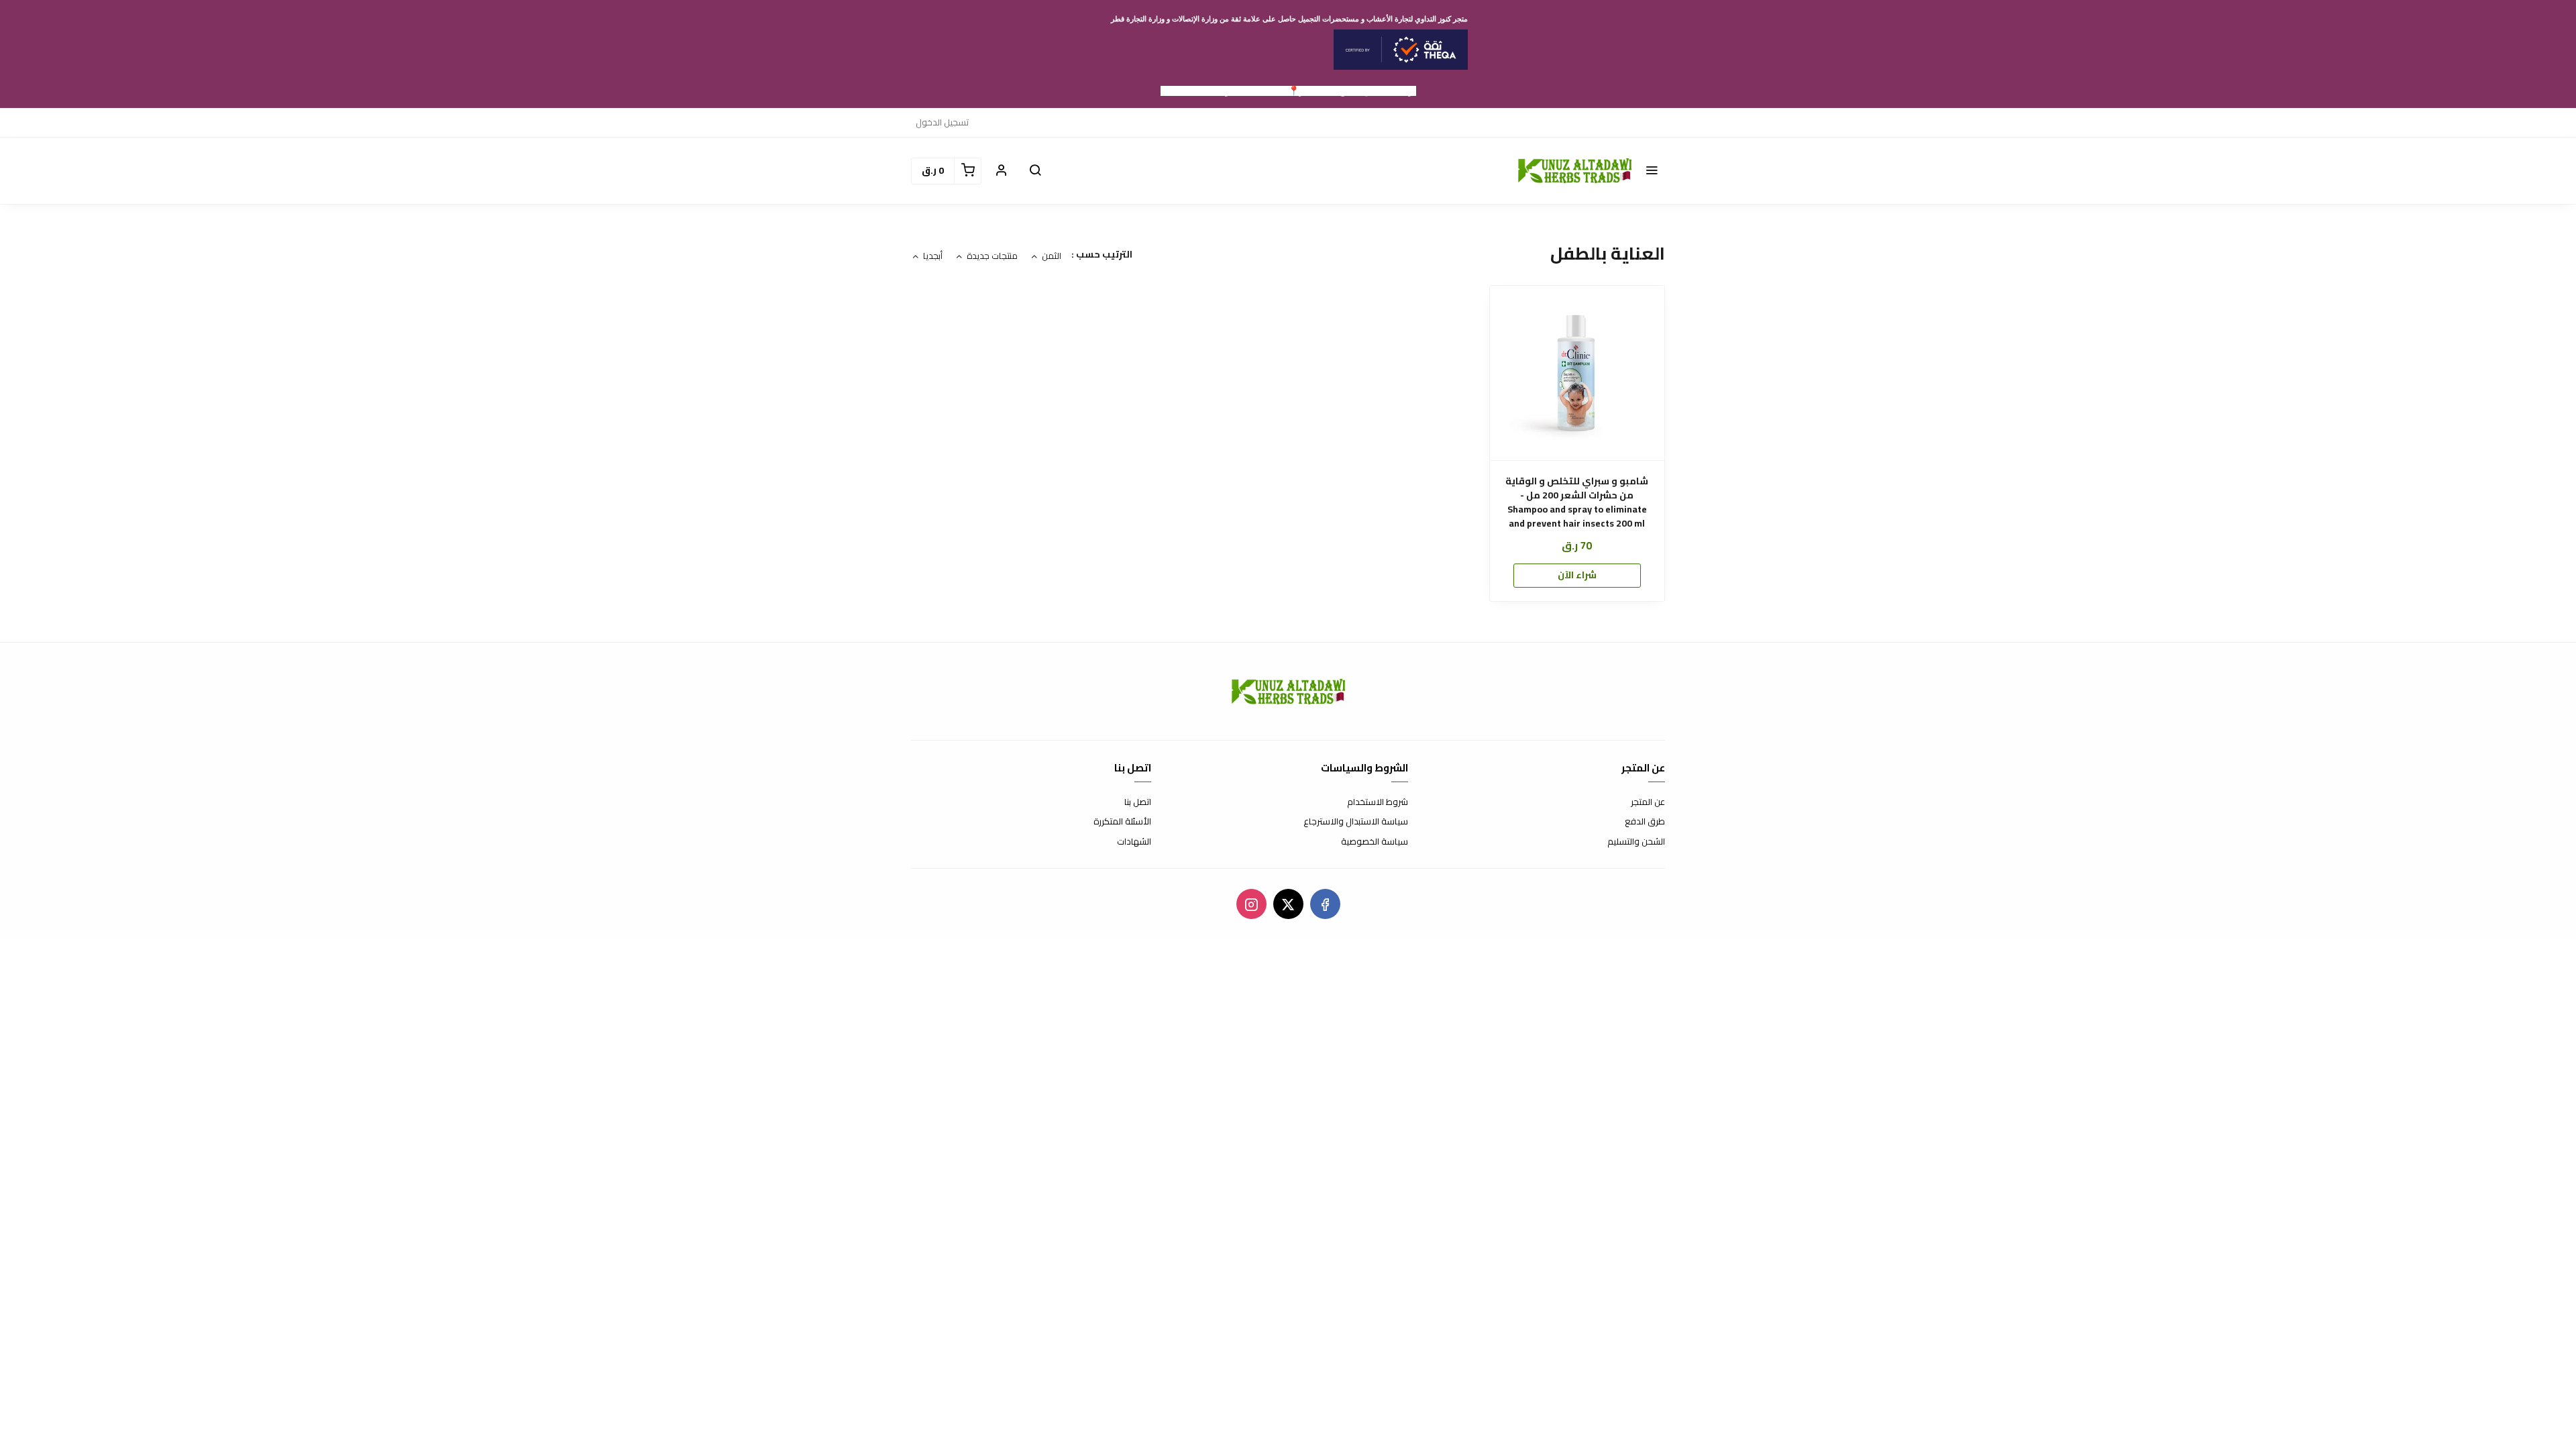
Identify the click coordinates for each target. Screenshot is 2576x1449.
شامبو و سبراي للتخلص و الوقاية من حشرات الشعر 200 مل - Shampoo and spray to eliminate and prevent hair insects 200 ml (1577, 502)
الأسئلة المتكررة (1122, 822)
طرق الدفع (1645, 822)
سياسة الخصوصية (1375, 842)
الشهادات (1134, 842)
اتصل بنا (1138, 802)
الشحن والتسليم (1636, 842)
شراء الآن (1577, 575)
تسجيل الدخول (942, 122)
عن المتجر (1648, 802)
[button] (1652, 171)
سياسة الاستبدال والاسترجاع (1356, 822)
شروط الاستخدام (1378, 802)
